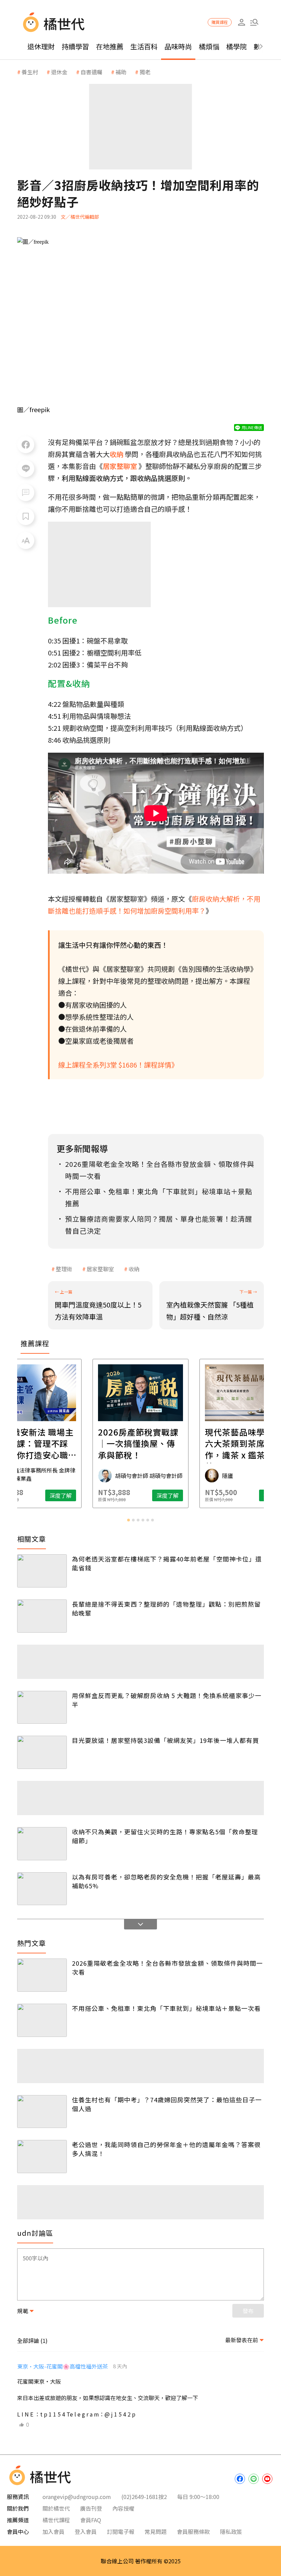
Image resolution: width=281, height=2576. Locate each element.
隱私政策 (231, 2532)
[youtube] (267, 2479)
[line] (254, 2479)
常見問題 (156, 2532)
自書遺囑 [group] (91, 72)
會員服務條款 (193, 2532)
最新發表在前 (242, 2340)
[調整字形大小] (26, 540)
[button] (254, 22)
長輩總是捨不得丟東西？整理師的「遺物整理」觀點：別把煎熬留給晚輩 (166, 1608)
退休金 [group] (59, 72)
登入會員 (86, 2532)
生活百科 (144, 46)
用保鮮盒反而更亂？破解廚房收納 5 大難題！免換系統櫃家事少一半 (167, 1700)
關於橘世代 (56, 2508)
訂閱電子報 (121, 2532)
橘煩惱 (209, 46)
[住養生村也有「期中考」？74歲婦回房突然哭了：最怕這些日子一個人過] (42, 2112)
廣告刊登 (91, 2508)
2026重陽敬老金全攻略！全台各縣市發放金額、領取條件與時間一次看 (167, 1967)
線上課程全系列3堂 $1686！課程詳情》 (118, 1065)
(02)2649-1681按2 (144, 2497)
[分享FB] (26, 445)
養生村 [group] (30, 72)
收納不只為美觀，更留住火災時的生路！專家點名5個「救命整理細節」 (165, 1836)
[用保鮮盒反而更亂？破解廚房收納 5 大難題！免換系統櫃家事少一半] (42, 1707)
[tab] (129, 1520)
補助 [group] (121, 72)
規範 (23, 2311)
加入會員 (53, 2532)
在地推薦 (110, 46)
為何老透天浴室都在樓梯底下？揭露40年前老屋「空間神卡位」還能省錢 (167, 1563)
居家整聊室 (100, 1269)
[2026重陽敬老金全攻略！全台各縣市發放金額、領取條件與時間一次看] (42, 1975)
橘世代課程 (56, 2520)
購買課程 (220, 22)
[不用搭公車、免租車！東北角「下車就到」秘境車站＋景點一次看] (42, 2020)
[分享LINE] (26, 469)
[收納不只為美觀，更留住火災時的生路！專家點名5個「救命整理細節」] (42, 1844)
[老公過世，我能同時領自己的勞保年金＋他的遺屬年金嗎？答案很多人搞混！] (42, 2157)
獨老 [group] (145, 72)
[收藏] (26, 517)
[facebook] (240, 2479)
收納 (134, 1269)
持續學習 (75, 46)
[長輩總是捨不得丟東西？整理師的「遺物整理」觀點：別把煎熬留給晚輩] (42, 1616)
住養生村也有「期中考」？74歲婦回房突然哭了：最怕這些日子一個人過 (167, 2104)
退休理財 (41, 46)
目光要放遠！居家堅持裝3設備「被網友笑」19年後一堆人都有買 (166, 1740)
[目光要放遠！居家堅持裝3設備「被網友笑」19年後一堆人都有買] (42, 1752)
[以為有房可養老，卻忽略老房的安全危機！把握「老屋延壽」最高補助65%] (42, 1889)
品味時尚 (178, 46)
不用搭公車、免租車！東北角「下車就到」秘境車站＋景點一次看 (166, 2008)
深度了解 (61, 1495)
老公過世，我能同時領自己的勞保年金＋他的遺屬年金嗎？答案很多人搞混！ (166, 2149)
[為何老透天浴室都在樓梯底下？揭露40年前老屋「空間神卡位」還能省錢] (42, 1571)
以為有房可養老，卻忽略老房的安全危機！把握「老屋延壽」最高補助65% (166, 1881)
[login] (241, 22)
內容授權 (123, 2508)
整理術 (64, 1269)
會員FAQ (91, 2520)
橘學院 (236, 46)
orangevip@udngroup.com (77, 2497)
